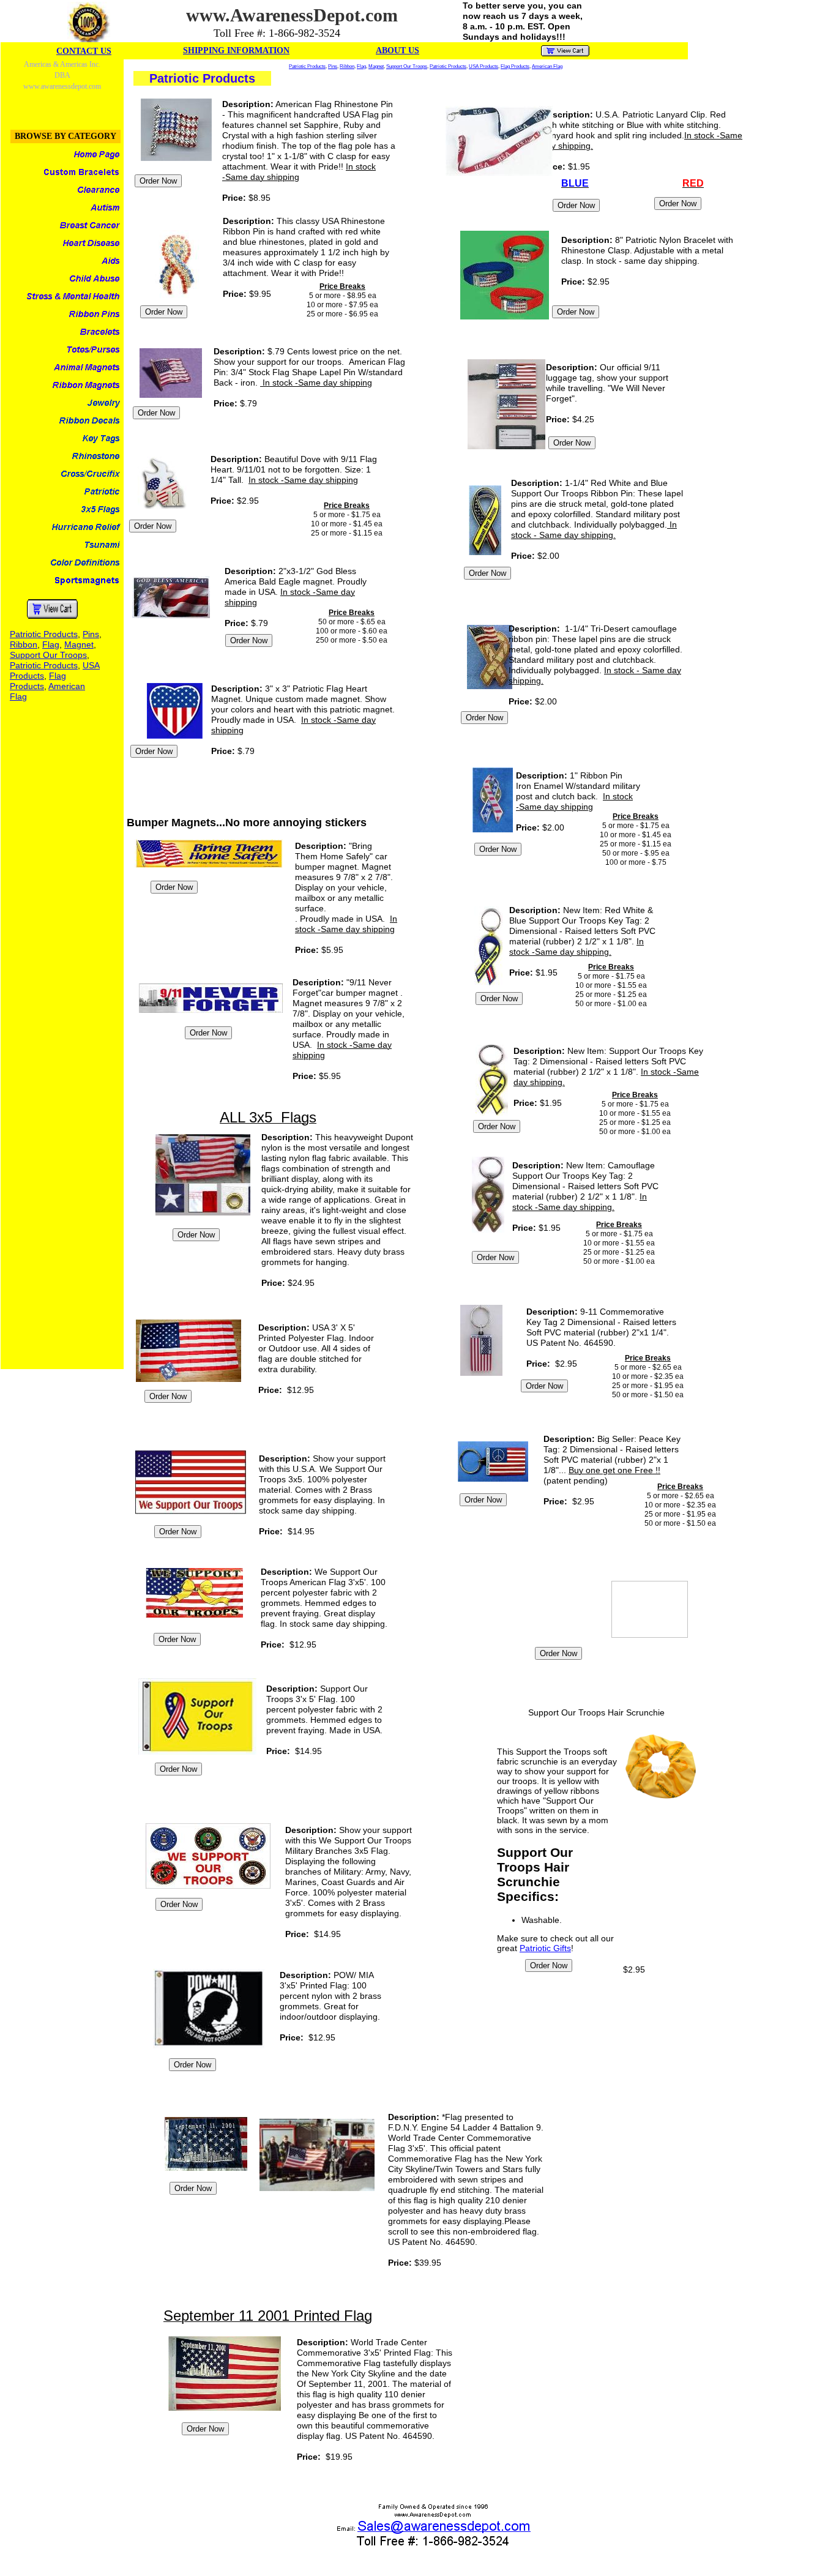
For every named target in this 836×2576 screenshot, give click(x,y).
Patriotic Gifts (545, 1948)
